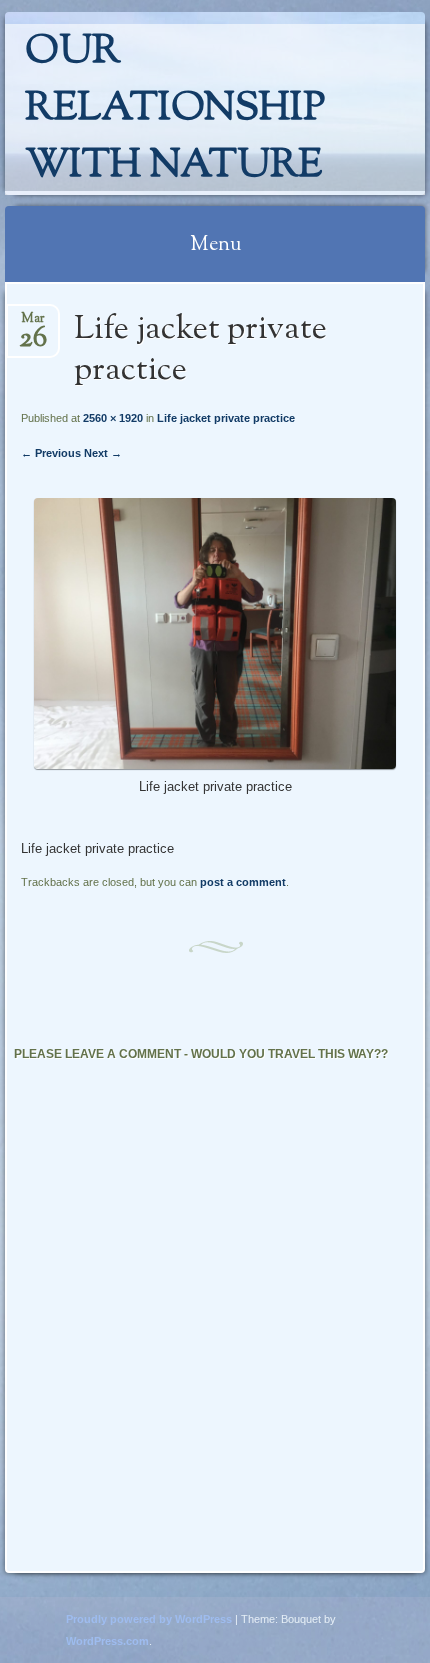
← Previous (51, 453)
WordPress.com (107, 1641)
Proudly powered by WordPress (149, 1619)
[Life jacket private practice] (214, 764)
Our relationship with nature (175, 109)
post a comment (243, 882)
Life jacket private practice (226, 418)
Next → (103, 453)
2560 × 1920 (113, 418)
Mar (33, 324)
